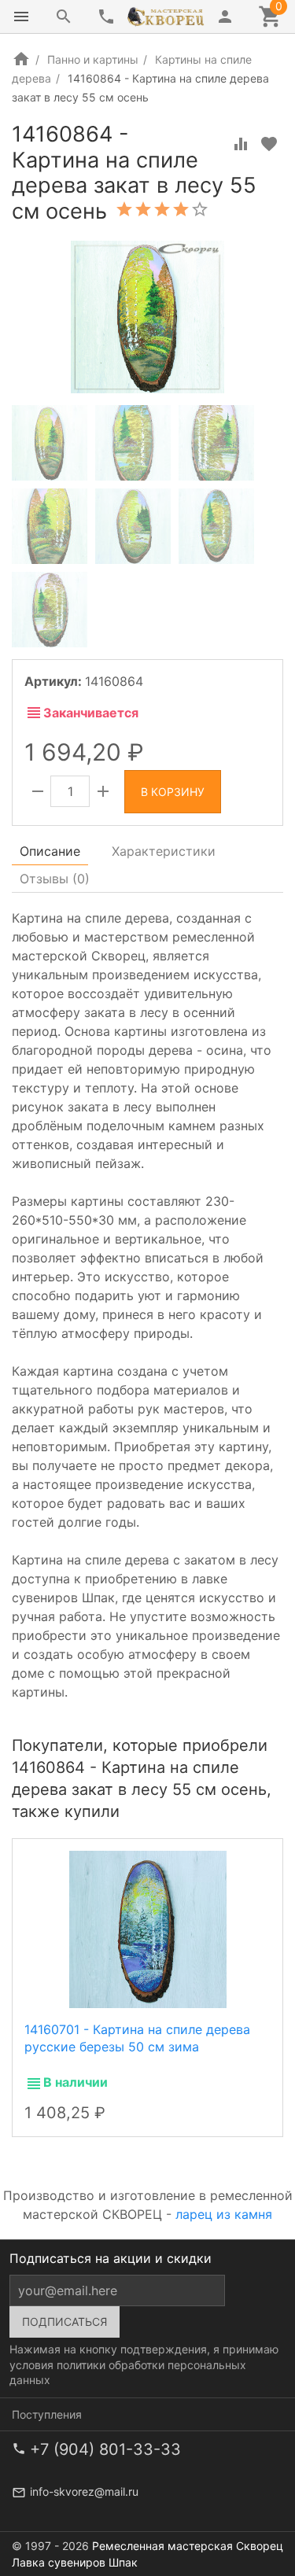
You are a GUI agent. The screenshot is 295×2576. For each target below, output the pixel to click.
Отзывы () (55, 879)
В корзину (173, 792)
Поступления (47, 2414)
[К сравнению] (241, 144)
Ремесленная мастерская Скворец (188, 2546)
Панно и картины (93, 59)
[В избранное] (269, 144)
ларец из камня (224, 2214)
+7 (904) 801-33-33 (105, 2449)
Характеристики (164, 851)
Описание (50, 851)
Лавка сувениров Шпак (75, 2562)
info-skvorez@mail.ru (84, 2491)
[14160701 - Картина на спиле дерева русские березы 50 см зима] (148, 1928)
